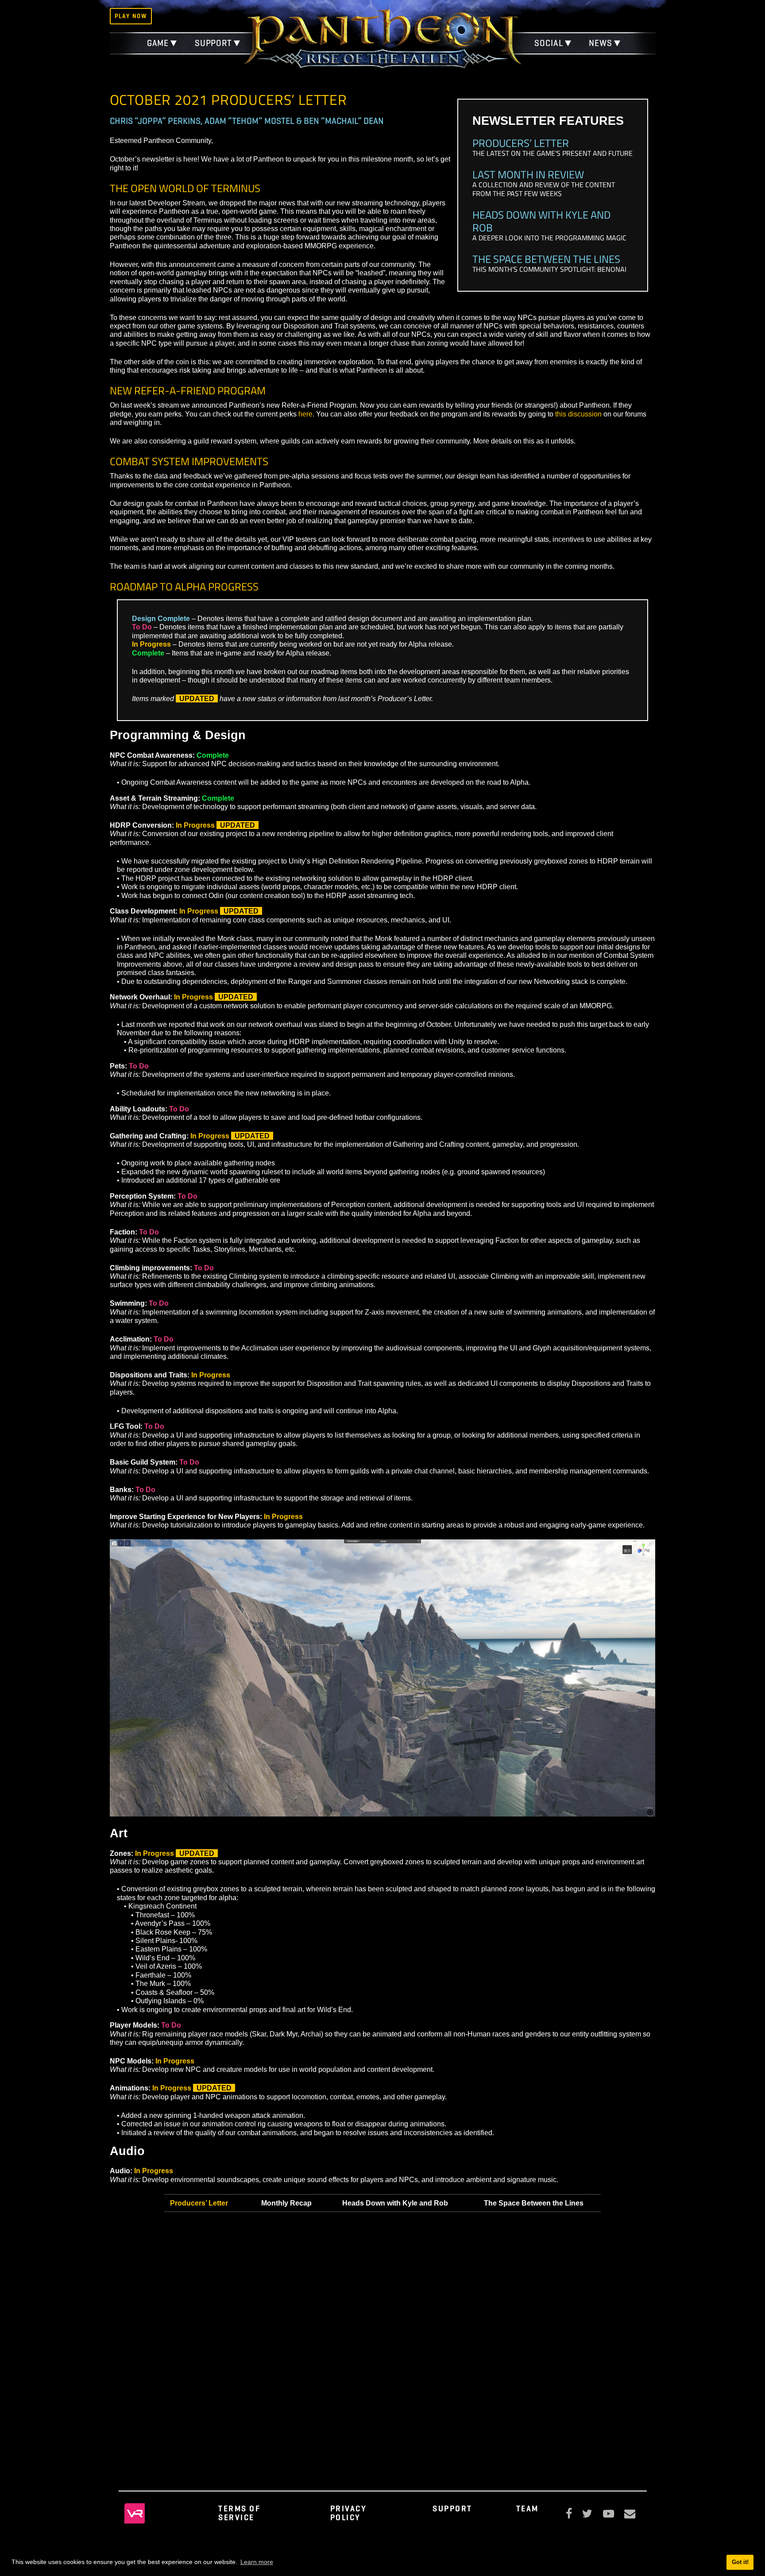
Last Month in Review (528, 174)
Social (549, 43)
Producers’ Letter (521, 143)
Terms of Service (239, 2513)
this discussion (578, 414)
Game (158, 43)
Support (213, 43)
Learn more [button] (257, 2562)
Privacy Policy (349, 2513)
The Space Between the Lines (546, 259)
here (305, 414)
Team (527, 2509)
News (601, 43)
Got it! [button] (740, 2562)
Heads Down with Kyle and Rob (541, 221)
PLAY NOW (131, 16)
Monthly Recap (286, 2203)
